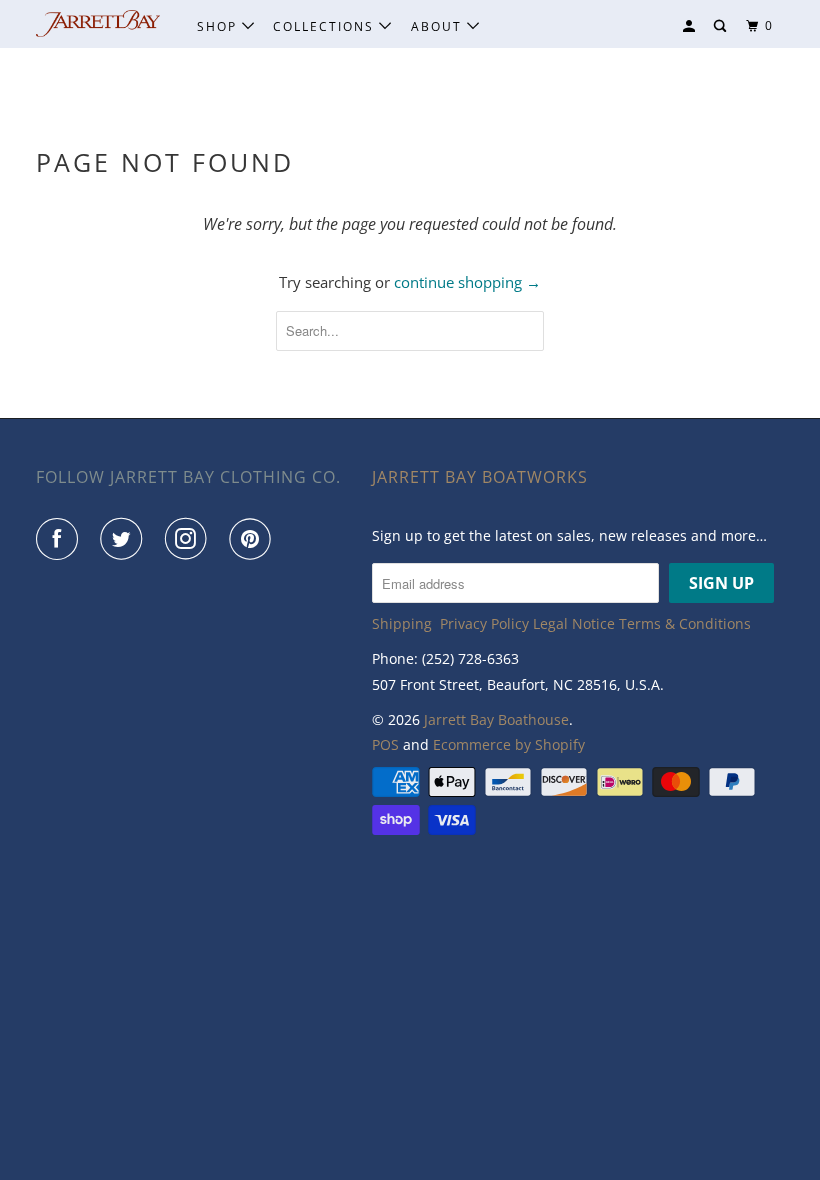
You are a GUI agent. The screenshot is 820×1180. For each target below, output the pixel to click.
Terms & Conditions (685, 623)
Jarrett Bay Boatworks (480, 477)
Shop (219, 26)
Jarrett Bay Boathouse (496, 719)
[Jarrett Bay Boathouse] (98, 23)
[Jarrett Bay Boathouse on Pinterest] (254, 539)
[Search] (722, 26)
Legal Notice (574, 623)
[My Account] (691, 26)
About (439, 26)
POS (385, 744)
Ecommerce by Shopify (509, 744)
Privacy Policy (484, 623)
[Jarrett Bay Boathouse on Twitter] (125, 539)
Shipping (402, 623)
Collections (326, 26)
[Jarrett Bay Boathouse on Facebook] (61, 539)
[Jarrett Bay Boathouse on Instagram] (190, 539)
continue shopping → (467, 282)
